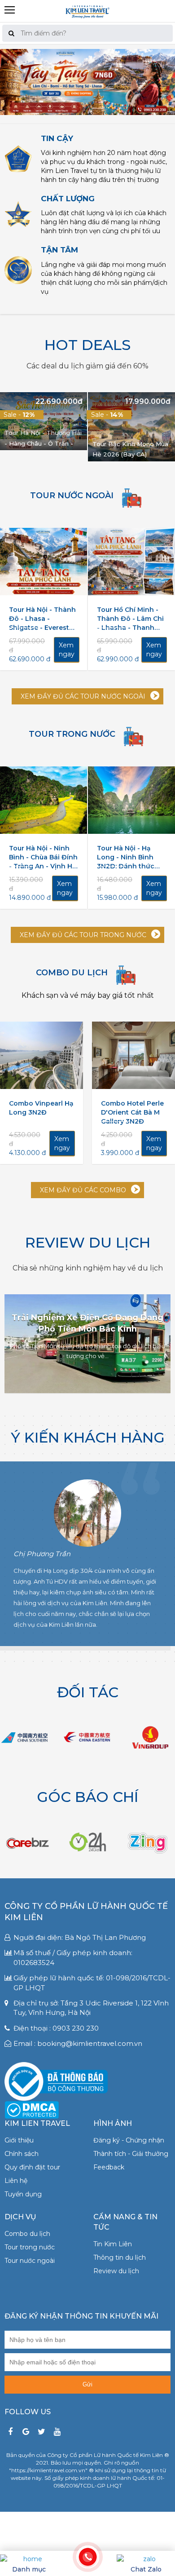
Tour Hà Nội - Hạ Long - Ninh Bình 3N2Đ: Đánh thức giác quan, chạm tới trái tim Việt (130, 857)
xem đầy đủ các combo (83, 1190)
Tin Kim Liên (113, 2244)
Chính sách (22, 2154)
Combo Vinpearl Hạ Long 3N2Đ (41, 1108)
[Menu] (87, 4)
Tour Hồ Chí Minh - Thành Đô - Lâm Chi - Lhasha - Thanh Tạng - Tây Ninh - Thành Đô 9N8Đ (130, 619)
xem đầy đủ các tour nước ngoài (83, 696)
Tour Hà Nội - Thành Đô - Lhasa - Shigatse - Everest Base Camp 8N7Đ (42, 619)
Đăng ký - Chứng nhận (129, 2140)
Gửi (87, 2384)
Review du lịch (116, 2271)
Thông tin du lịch (120, 2257)
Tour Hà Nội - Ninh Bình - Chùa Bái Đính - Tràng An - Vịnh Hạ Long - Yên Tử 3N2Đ (43, 857)
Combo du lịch (27, 2234)
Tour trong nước (30, 2247)
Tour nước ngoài (30, 2261)
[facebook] (10, 2432)
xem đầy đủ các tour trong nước (83, 935)
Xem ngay (67, 650)
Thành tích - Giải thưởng (131, 2154)
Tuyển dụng (23, 2194)
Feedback (109, 2167)
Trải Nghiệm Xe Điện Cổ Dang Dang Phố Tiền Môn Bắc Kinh (87, 1323)
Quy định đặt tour (32, 2167)
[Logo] (87, 11)
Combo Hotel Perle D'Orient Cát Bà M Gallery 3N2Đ (132, 1112)
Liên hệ (16, 2181)
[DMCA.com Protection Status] (32, 2109)
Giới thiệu (19, 2140)
